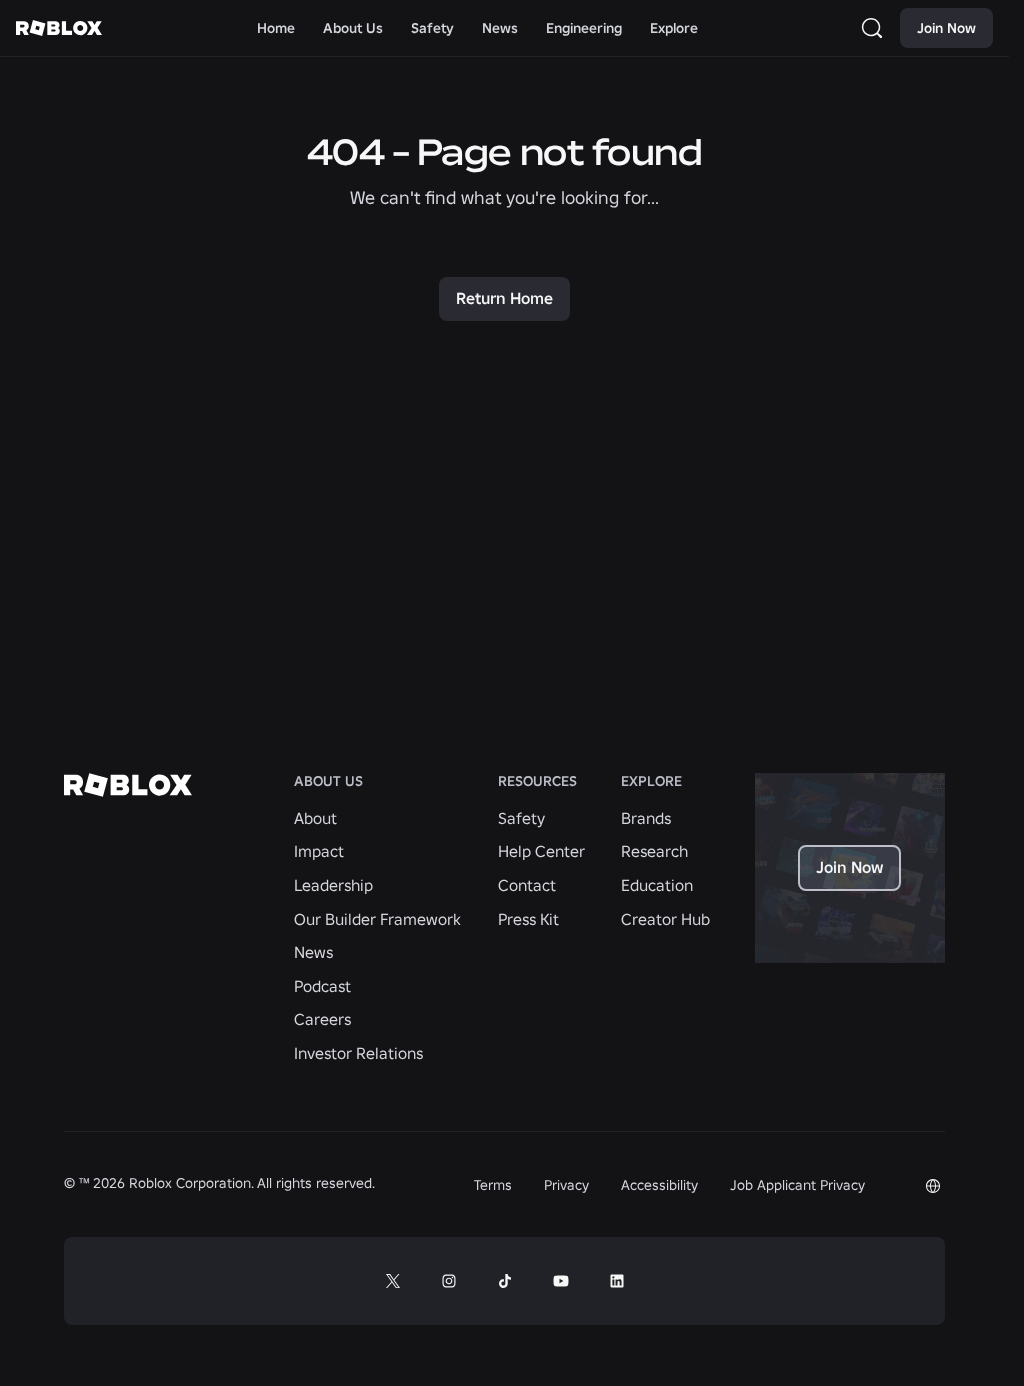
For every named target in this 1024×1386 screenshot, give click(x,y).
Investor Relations (358, 1053)
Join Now (946, 28)
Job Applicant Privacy (797, 1185)
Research (654, 851)
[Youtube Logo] (561, 1281)
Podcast (322, 986)
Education (657, 885)
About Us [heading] (328, 781)
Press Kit (528, 919)
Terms (493, 1185)
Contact (527, 885)
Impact (319, 851)
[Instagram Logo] (449, 1281)
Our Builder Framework (377, 919)
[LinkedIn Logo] (617, 1281)
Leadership (333, 885)
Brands (646, 818)
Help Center (541, 851)
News (313, 952)
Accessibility (659, 1185)
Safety (521, 818)
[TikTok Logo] (505, 1281)
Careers (322, 1019)
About (315, 818)
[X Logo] (393, 1281)
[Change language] (933, 1186)
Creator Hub (665, 919)
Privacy (566, 1185)
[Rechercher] (876, 28)
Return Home (504, 298)
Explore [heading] (651, 781)
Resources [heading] (537, 781)
